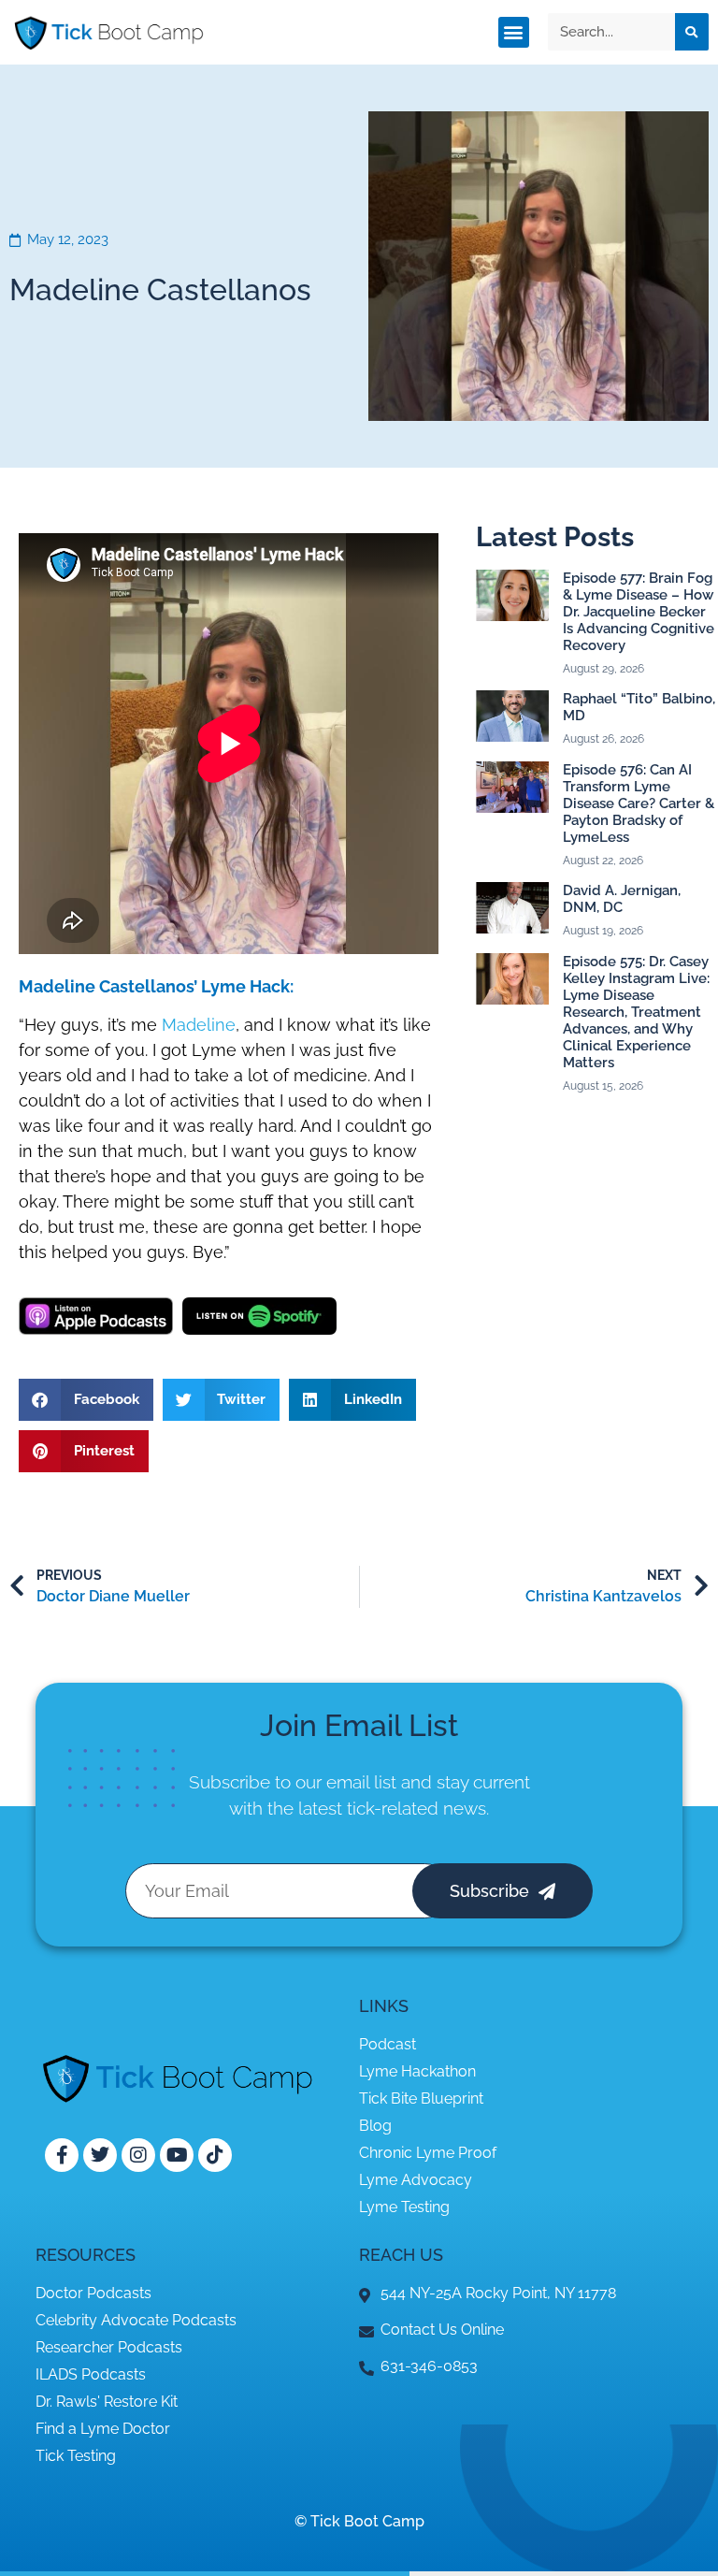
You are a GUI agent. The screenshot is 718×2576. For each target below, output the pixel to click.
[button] (514, 32)
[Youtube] (177, 2155)
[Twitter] (100, 2155)
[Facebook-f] (62, 2155)
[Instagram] (138, 2155)
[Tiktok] (215, 2155)
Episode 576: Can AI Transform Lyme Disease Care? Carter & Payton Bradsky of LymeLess (639, 803)
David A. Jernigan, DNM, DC (622, 899)
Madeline (199, 1025)
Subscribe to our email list (293, 1782)
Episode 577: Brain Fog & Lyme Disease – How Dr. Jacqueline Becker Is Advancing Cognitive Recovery (639, 612)
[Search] (692, 32)
